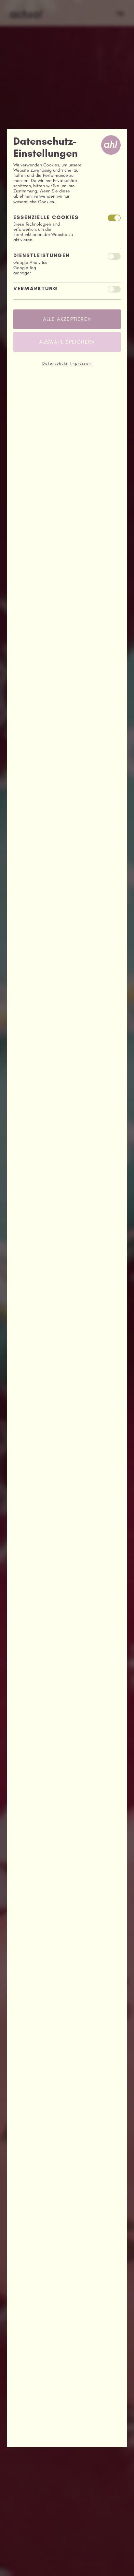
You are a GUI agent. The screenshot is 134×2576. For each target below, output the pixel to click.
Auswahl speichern (67, 342)
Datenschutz (55, 363)
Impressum (81, 363)
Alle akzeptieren (67, 319)
